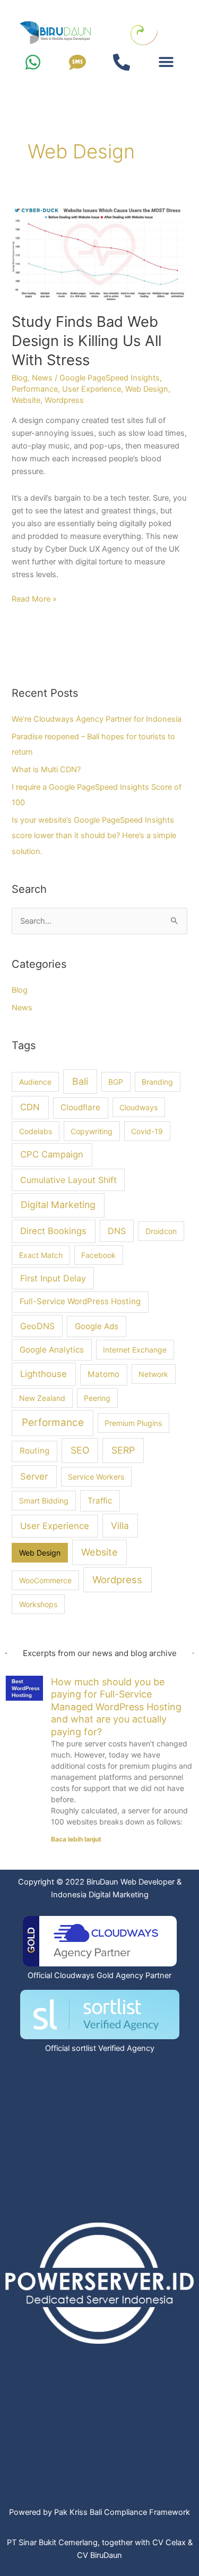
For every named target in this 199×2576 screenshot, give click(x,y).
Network (153, 1374)
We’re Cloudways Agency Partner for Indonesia (97, 719)
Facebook (98, 1255)
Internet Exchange (135, 1350)
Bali (80, 1081)
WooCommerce (45, 1580)
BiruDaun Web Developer (131, 1882)
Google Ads (97, 1326)
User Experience (92, 389)
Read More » (34, 598)
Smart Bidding (44, 1501)
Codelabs (36, 1131)
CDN (30, 1107)
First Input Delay (53, 1278)
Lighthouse (44, 1374)
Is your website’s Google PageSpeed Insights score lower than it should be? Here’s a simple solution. (94, 835)
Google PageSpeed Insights (110, 378)
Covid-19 (147, 1131)
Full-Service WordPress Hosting (80, 1301)
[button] (166, 61)
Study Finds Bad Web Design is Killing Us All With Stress (86, 340)
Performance (35, 389)
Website (26, 400)
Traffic (100, 1501)
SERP (123, 1450)
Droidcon (161, 1231)
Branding (157, 1082)
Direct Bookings (53, 1231)
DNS (117, 1231)
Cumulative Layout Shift (68, 1180)
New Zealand (42, 1398)
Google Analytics (52, 1350)
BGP (116, 1082)
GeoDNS (37, 1326)
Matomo (103, 1374)
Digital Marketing (58, 1205)
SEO (80, 1450)
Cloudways (139, 1107)
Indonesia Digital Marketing (100, 1895)
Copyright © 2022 (51, 1882)
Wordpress (64, 400)
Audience (35, 1082)
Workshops (38, 1604)
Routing (34, 1451)
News (42, 378)
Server (34, 1476)
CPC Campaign (52, 1154)
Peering (97, 1398)
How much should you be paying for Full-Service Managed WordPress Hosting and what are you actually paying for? (116, 1707)
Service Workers (96, 1477)
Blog (20, 378)
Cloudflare (80, 1107)
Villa (120, 1526)
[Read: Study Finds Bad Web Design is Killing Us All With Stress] (99, 251)
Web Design (147, 389)
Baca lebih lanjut (76, 1839)
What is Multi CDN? (46, 770)
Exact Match (41, 1255)
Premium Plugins (133, 1423)
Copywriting (92, 1131)
